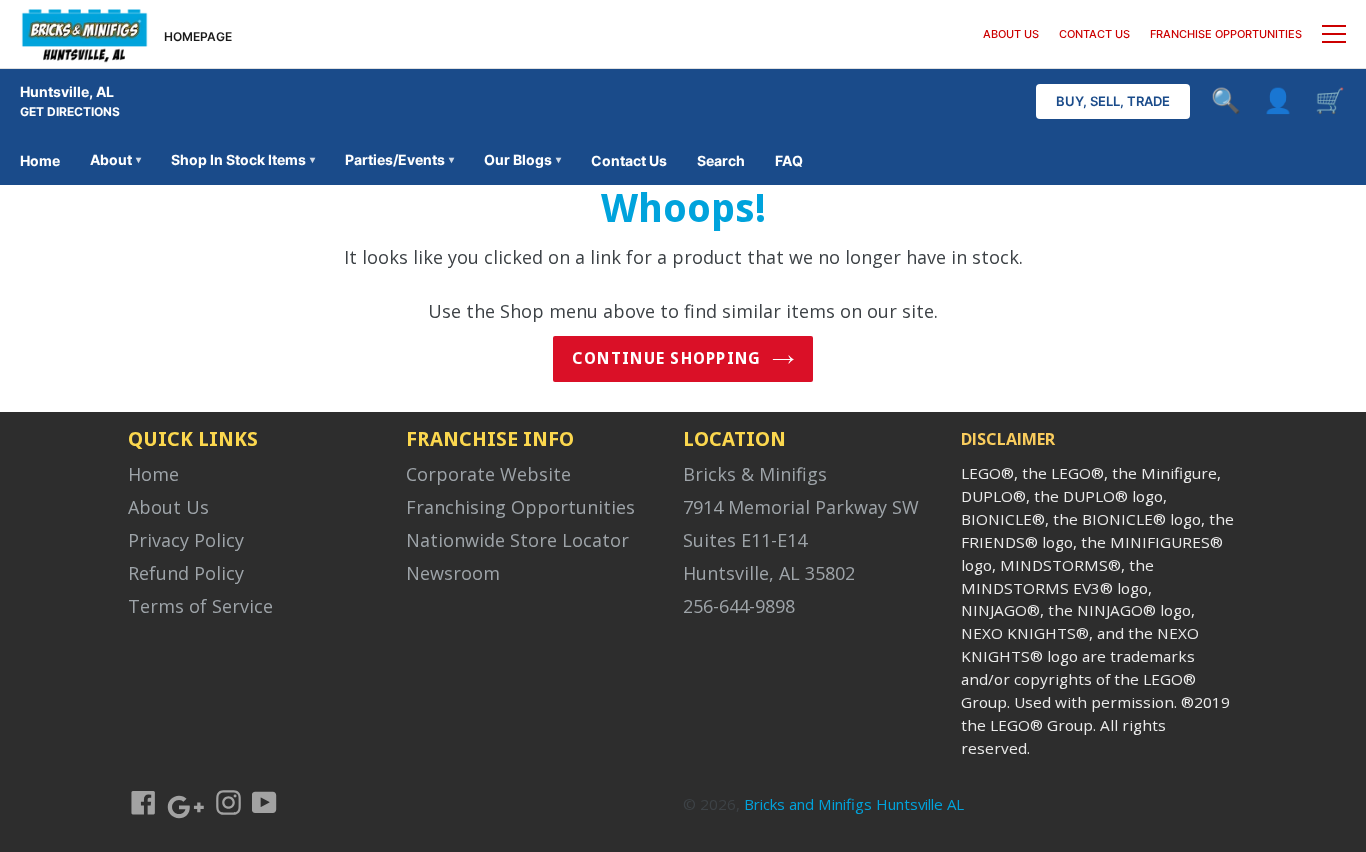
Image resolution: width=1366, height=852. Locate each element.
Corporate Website (488, 474)
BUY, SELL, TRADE (1113, 101)
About (115, 159)
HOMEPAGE (198, 36)
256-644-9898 (739, 606)
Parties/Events (399, 159)
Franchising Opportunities (520, 507)
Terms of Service (200, 606)
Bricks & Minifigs (755, 474)
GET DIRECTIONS (70, 111)
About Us (168, 507)
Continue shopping (667, 358)
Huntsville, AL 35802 (769, 573)
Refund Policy (186, 573)
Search (721, 160)
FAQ (789, 160)
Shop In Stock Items (243, 159)
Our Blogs (522, 159)
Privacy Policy (186, 540)
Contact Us (629, 160)
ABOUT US (1011, 34)
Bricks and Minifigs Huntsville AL (854, 804)
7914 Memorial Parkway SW (801, 507)
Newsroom (453, 573)
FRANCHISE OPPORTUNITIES (1226, 34)
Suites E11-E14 (745, 540)
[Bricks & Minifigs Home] (84, 34)
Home (40, 160)
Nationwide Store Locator (517, 540)
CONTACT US (1094, 34)
